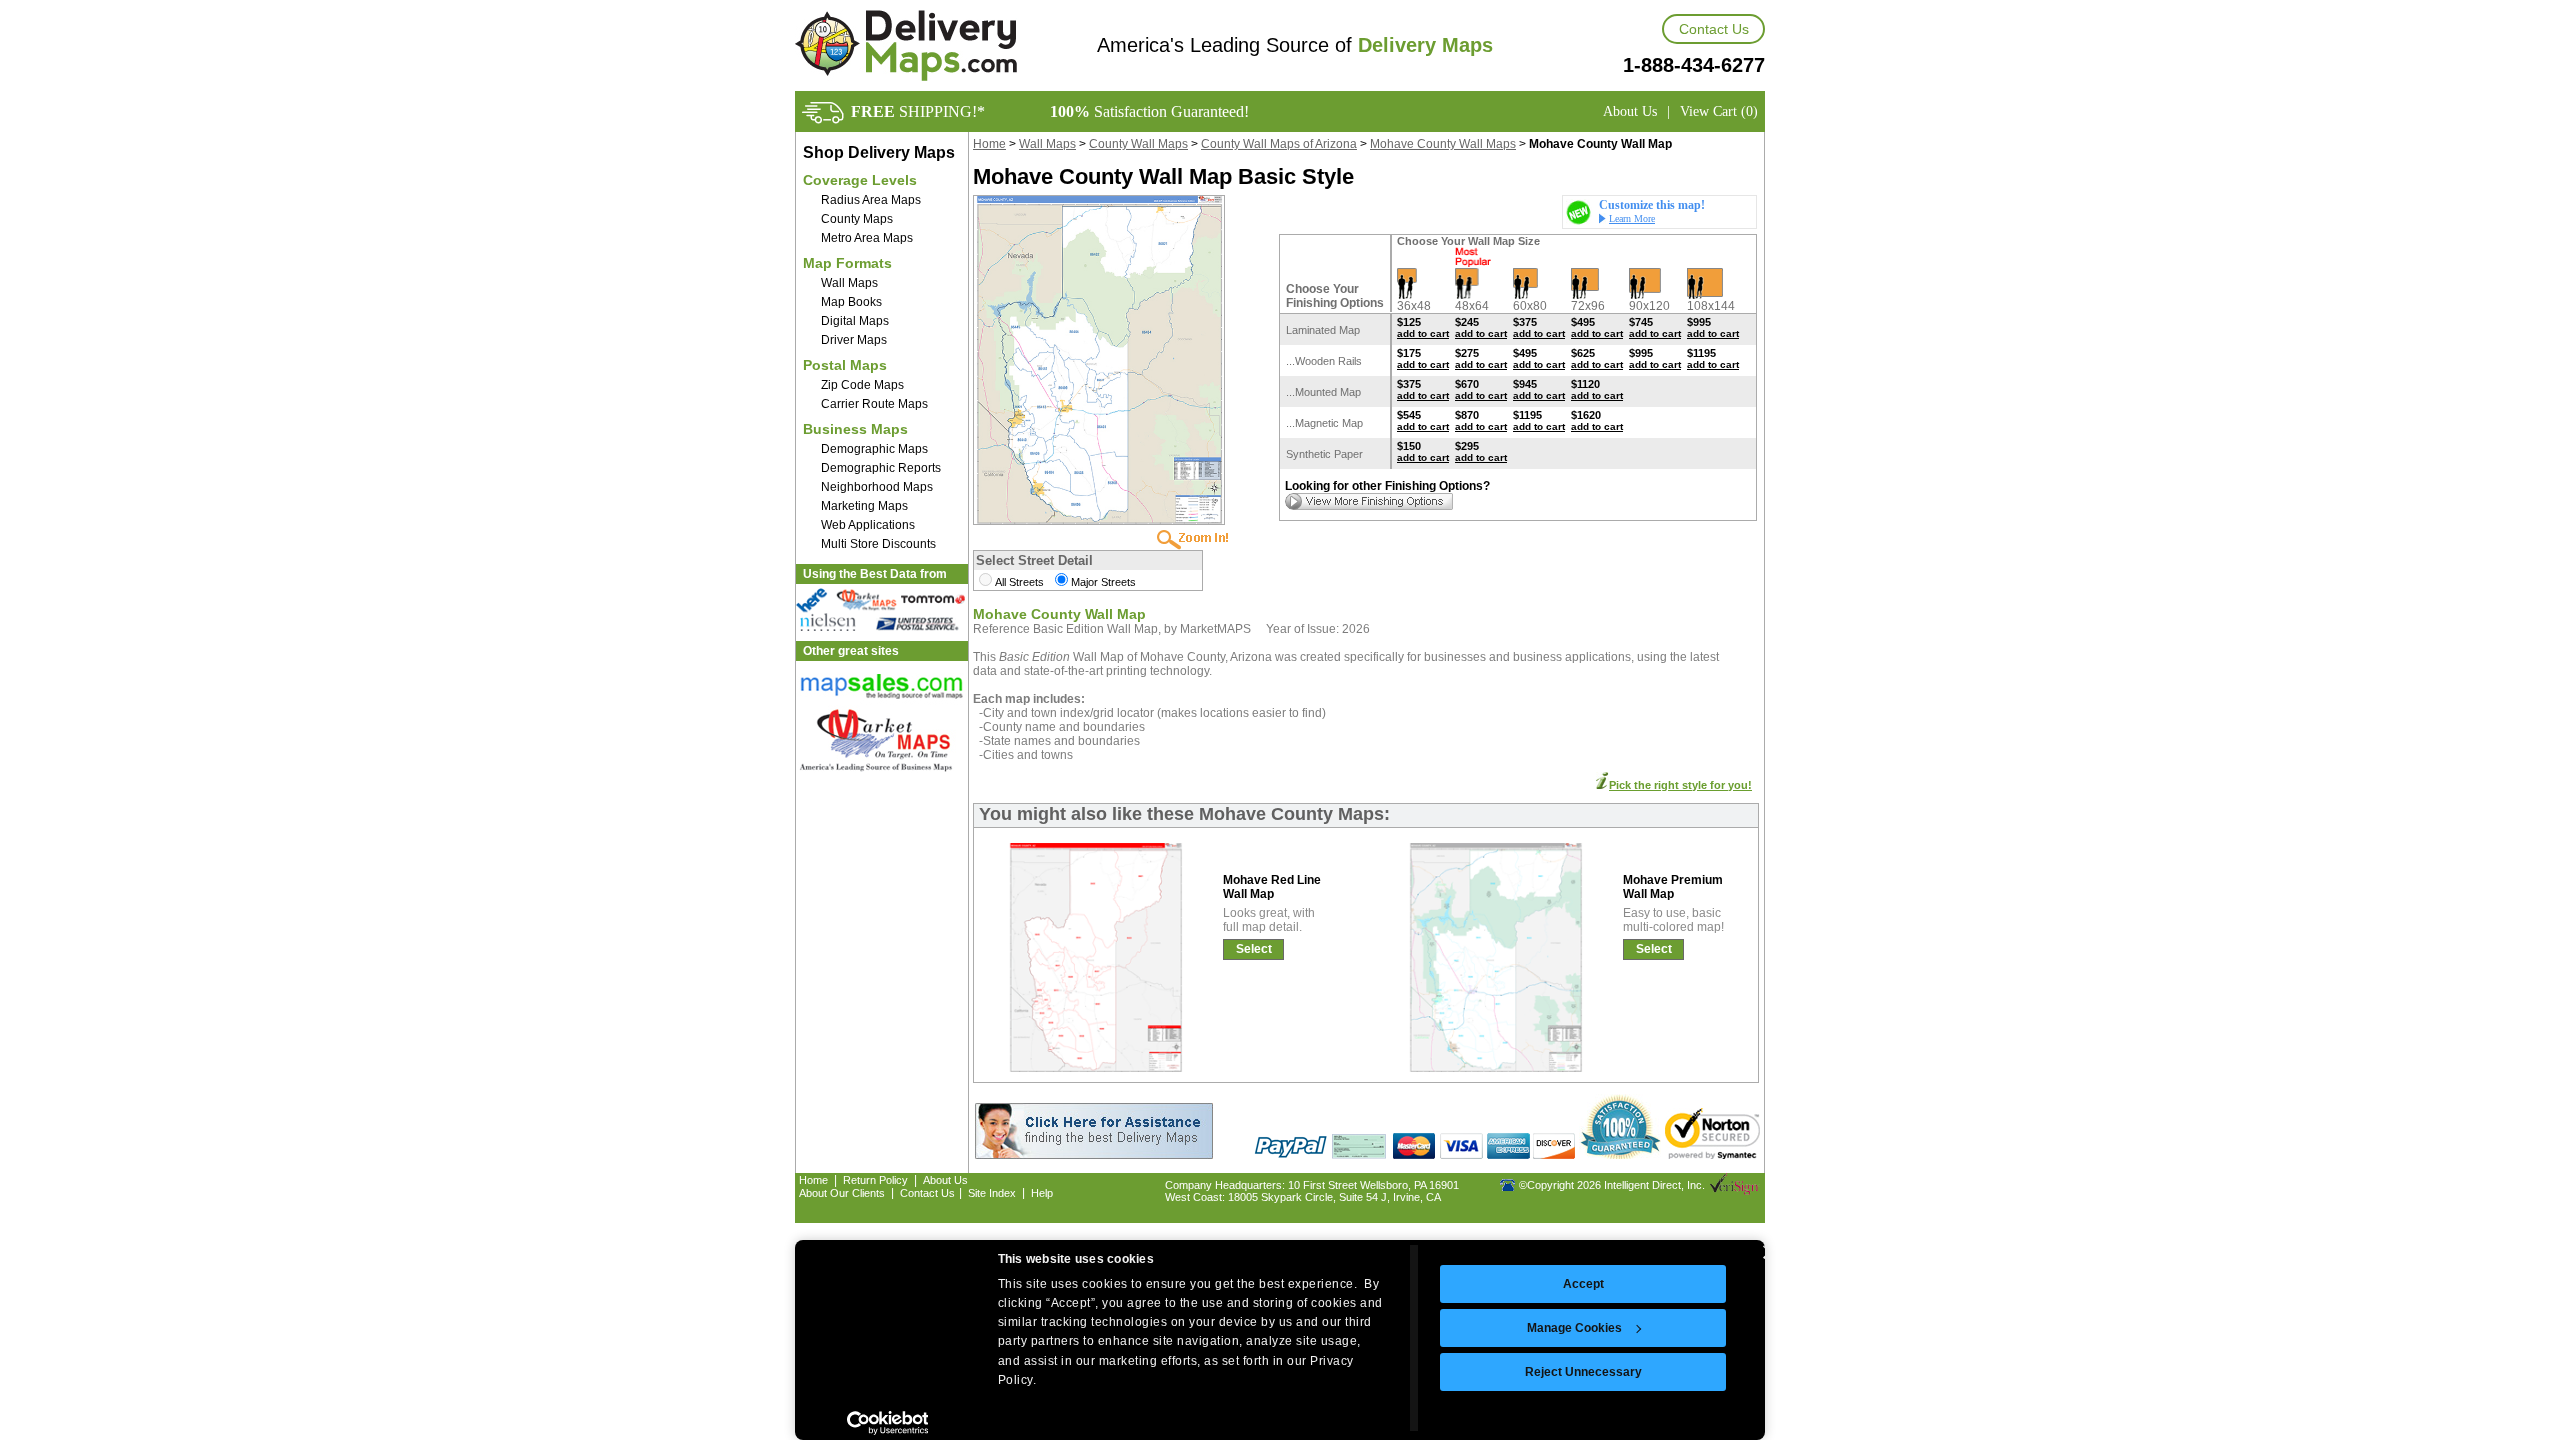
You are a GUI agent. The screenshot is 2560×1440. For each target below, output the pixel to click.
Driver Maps (854, 340)
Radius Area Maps (871, 200)
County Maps (857, 219)
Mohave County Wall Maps (1443, 144)
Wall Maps (849, 283)
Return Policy (875, 1180)
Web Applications (868, 525)
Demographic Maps (874, 449)
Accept (1583, 1284)
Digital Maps (855, 321)
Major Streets (1103, 582)
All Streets (1019, 582)
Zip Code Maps (862, 385)
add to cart (1423, 333)
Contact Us (1714, 29)
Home (989, 144)
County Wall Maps (1138, 144)
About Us (1630, 111)
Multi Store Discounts (878, 544)
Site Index (992, 1193)
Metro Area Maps (867, 238)
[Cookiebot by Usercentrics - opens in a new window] (887, 1423)
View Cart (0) (1719, 111)
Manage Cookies (1574, 1328)
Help (1042, 1193)
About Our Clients (842, 1193)
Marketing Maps (864, 506)
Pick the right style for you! (1680, 785)
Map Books (851, 302)
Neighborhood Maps (877, 487)
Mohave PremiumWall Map (1673, 887)
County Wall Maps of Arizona (1279, 144)
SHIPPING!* (918, 111)
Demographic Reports (881, 468)
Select (1254, 949)
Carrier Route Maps (874, 404)
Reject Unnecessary (1583, 1372)
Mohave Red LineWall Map (1272, 887)
